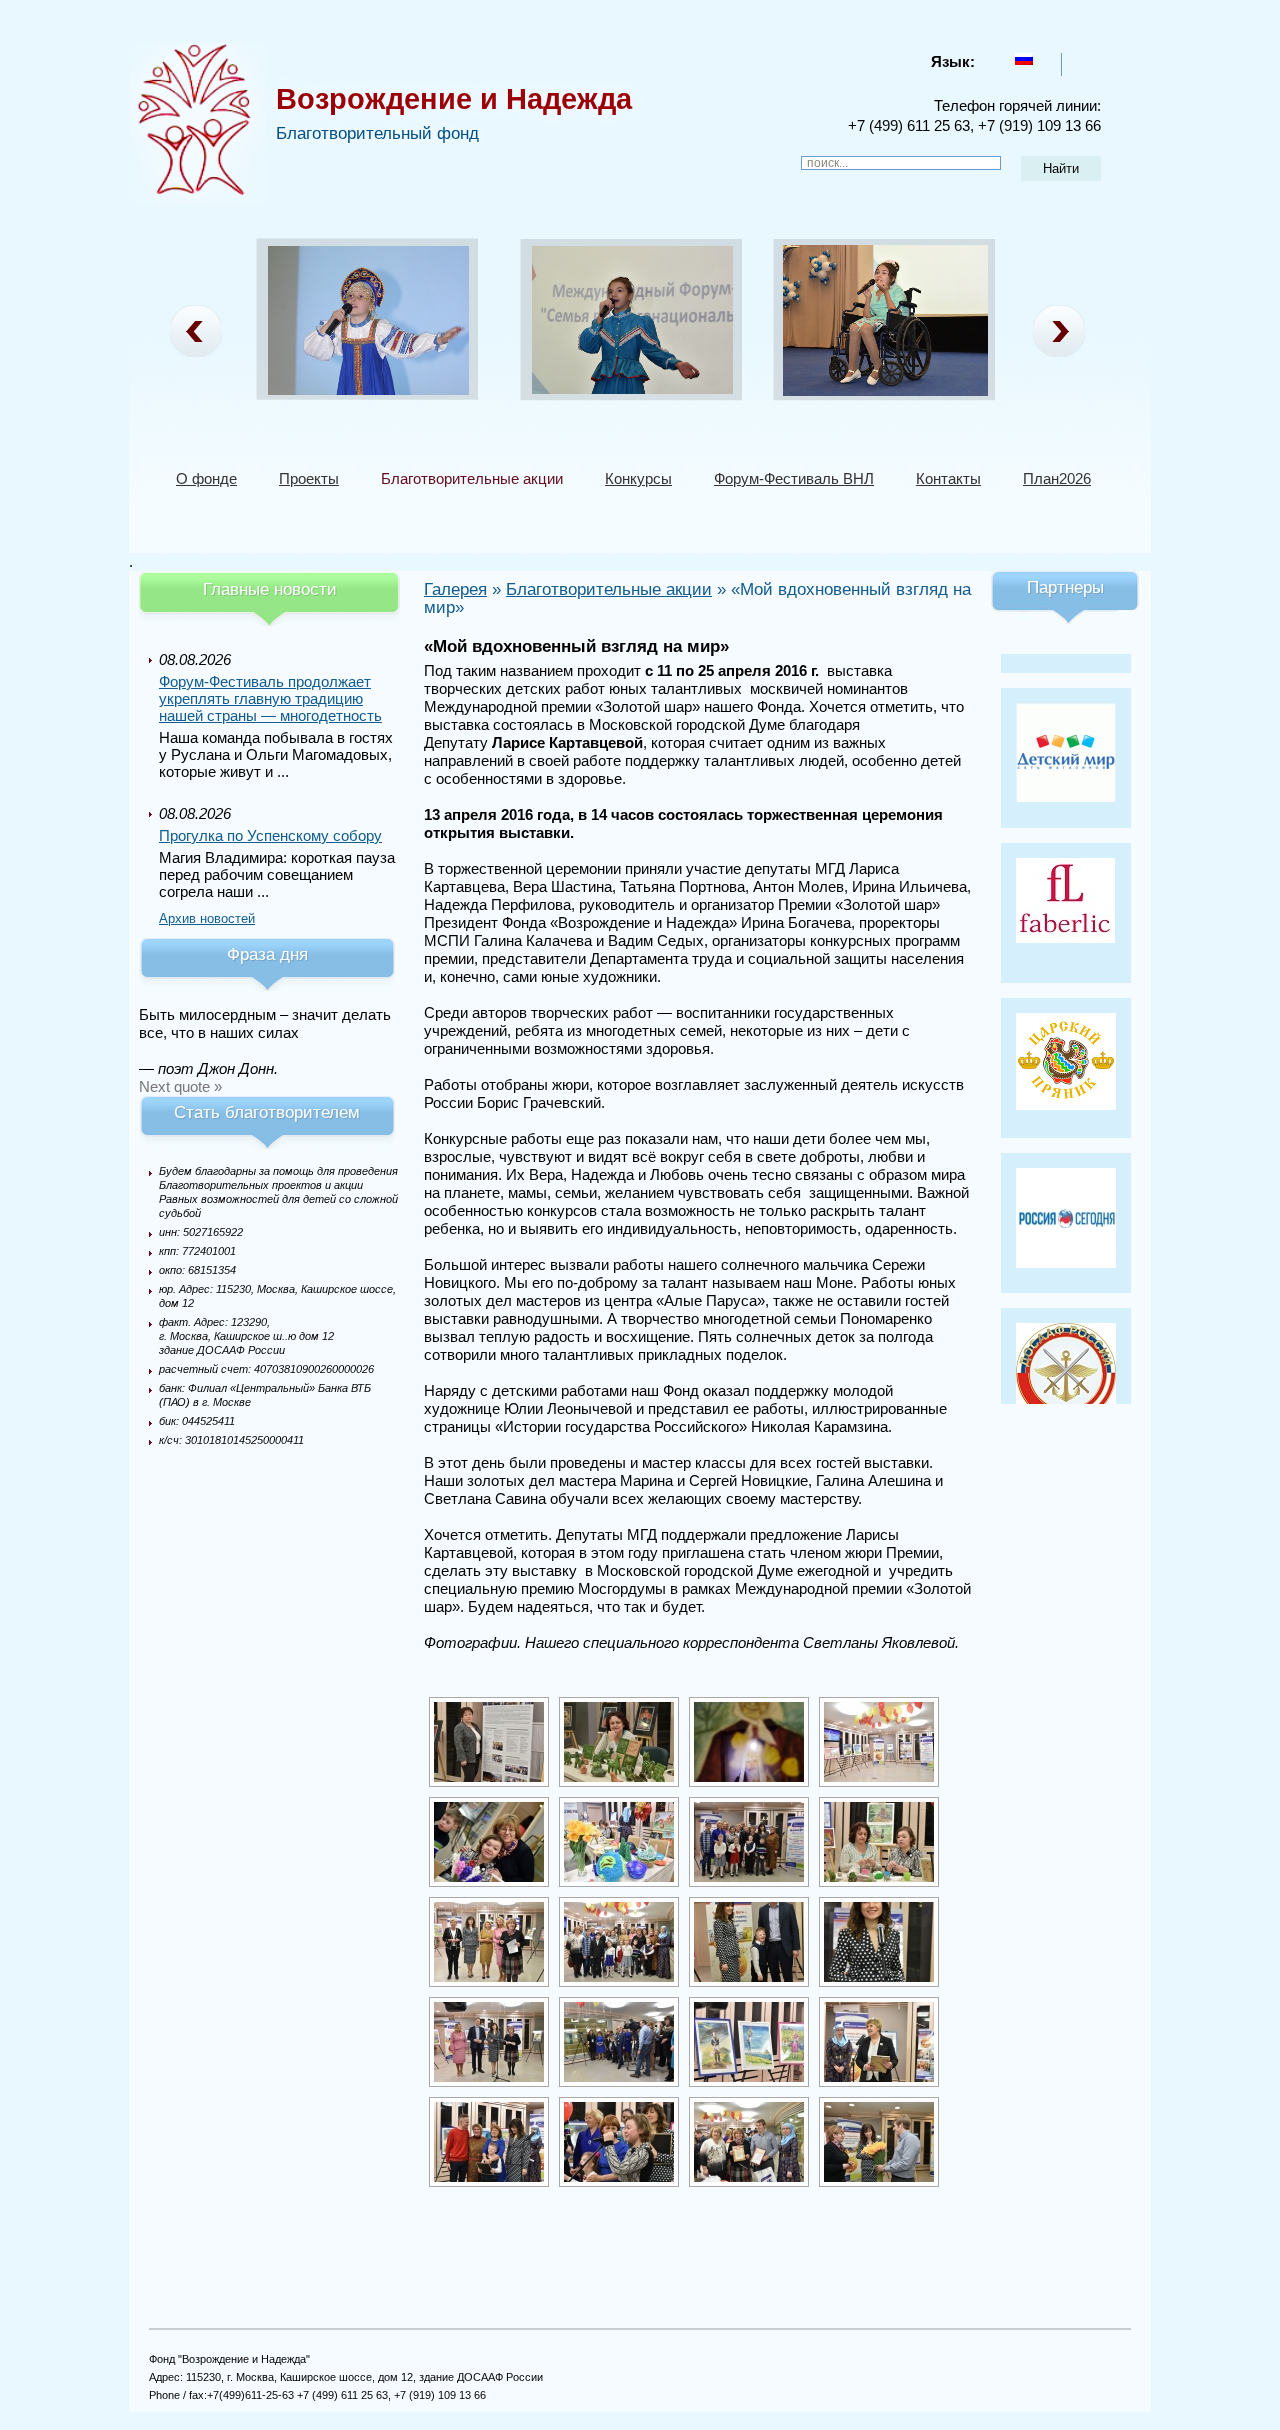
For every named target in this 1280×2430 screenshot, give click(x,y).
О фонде (206, 478)
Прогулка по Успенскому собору (270, 835)
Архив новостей (207, 918)
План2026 (1057, 478)
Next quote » (180, 1086)
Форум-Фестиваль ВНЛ (794, 478)
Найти (1061, 168)
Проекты (309, 478)
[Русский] (1024, 59)
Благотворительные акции (472, 478)
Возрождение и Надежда (454, 99)
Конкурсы (638, 478)
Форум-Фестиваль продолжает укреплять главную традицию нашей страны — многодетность (270, 698)
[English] (1079, 59)
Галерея (455, 589)
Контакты (948, 478)
